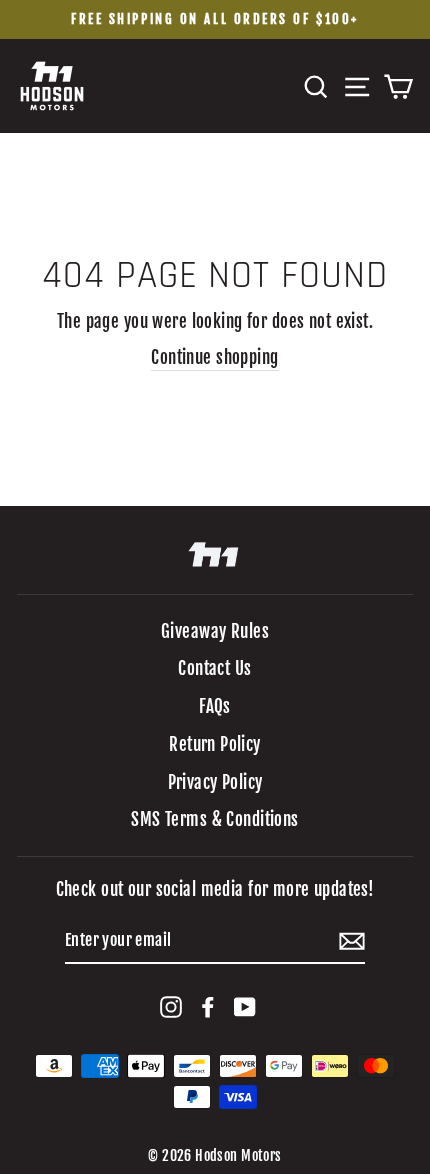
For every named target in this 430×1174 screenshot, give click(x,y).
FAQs (215, 706)
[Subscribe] (352, 941)
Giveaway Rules (215, 631)
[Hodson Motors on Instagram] (171, 1007)
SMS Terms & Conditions (214, 819)
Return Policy (215, 744)
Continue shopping (214, 357)
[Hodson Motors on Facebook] (208, 1007)
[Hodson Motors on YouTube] (245, 1007)
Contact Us (214, 668)
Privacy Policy (215, 782)
